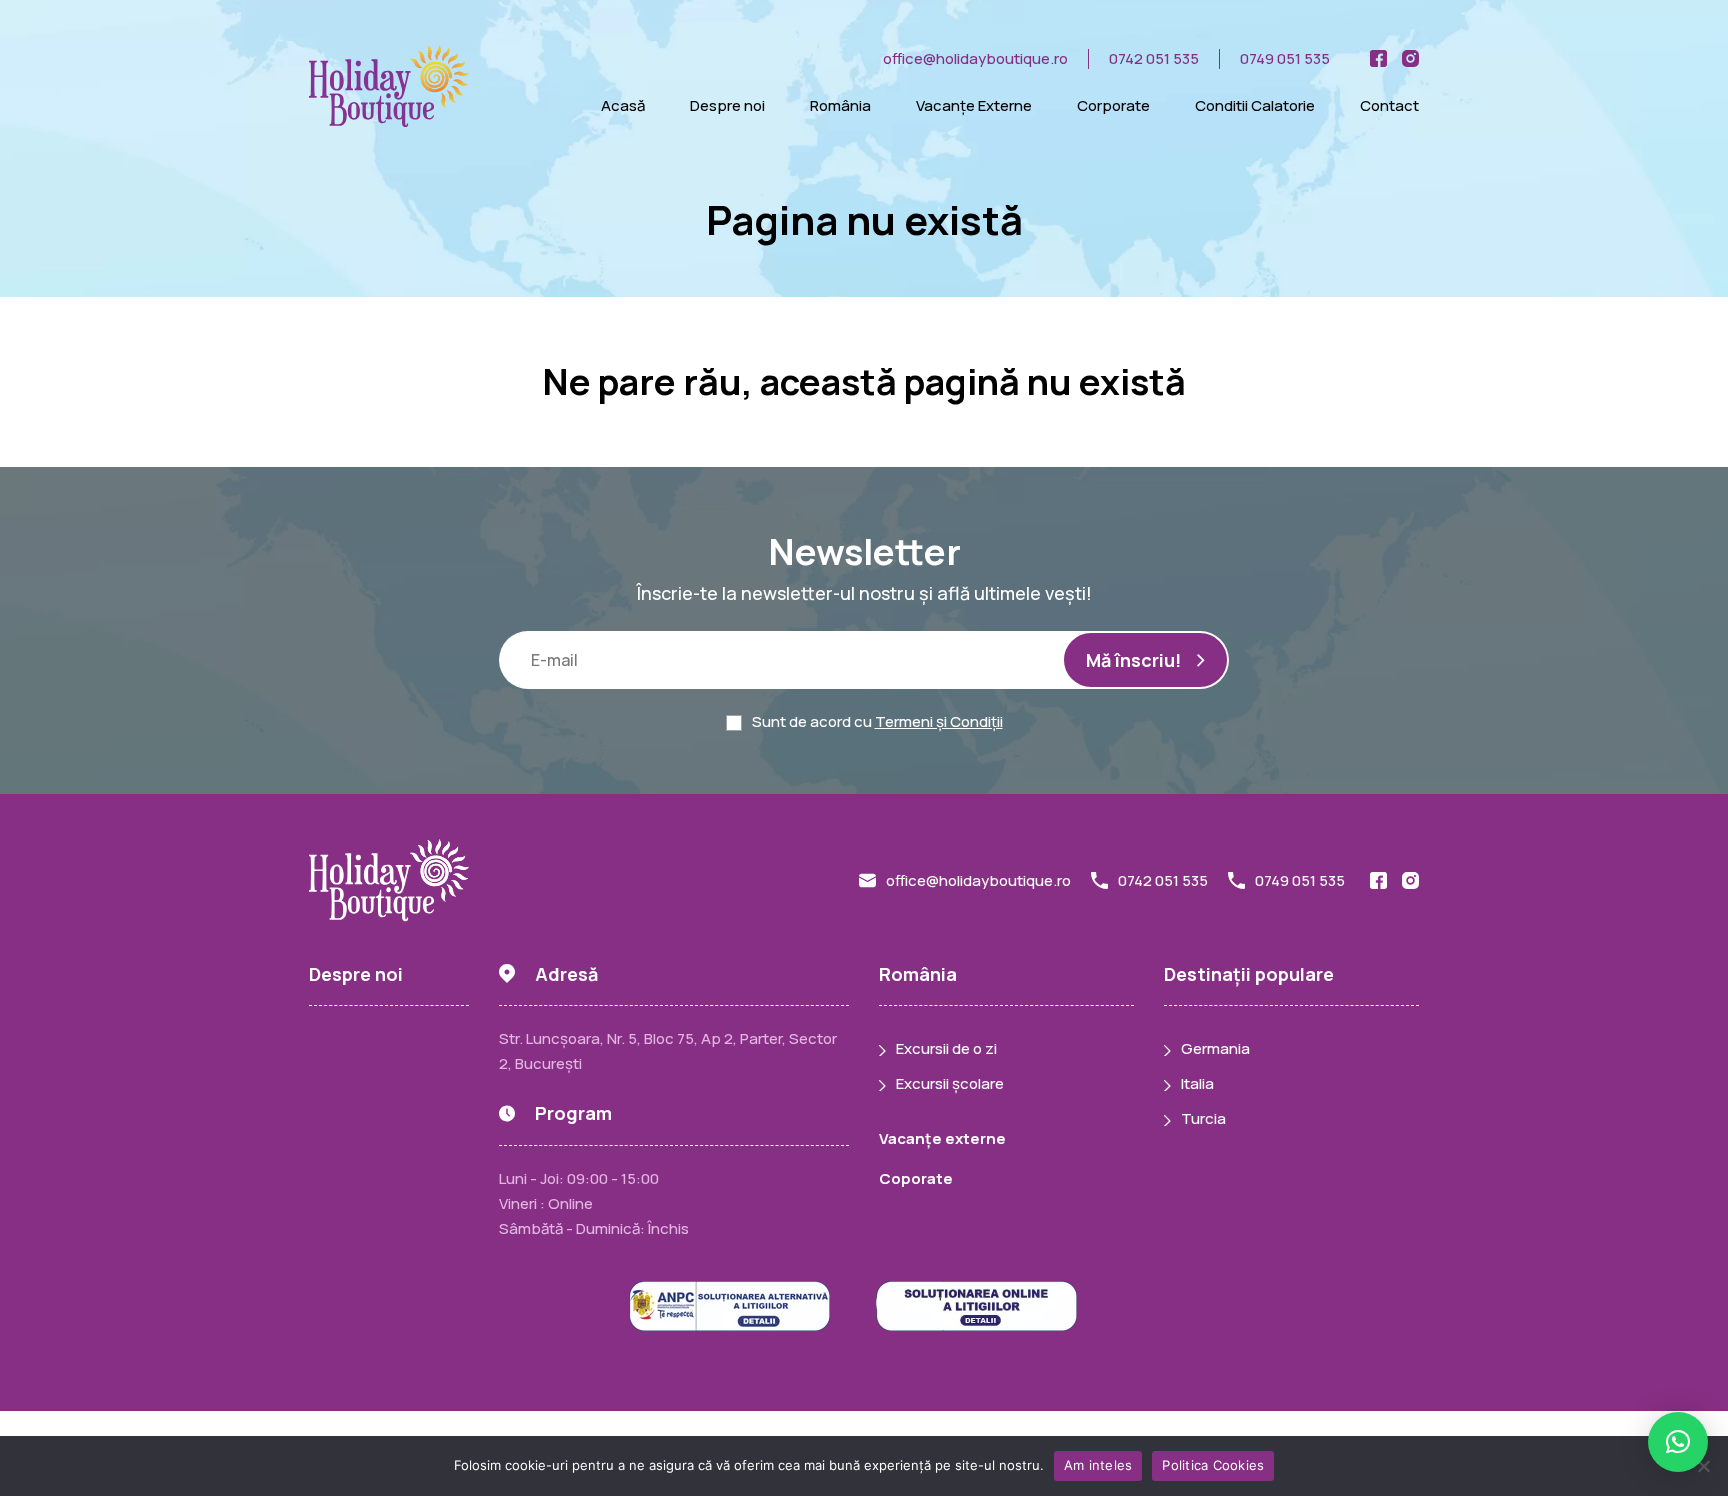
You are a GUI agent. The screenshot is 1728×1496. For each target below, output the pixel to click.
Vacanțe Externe (974, 105)
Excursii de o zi (946, 1048)
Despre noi (727, 105)
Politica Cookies (1213, 1465)
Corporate (1113, 105)
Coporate (916, 1178)
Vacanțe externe (942, 1138)
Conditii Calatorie (1255, 105)
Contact (1389, 105)
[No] (1703, 1466)
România (840, 105)
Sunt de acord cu (877, 721)
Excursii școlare (950, 1083)
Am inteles (1098, 1465)
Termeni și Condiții (939, 721)
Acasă (623, 105)
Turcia (1203, 1118)
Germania (1215, 1048)
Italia (1197, 1083)
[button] (1678, 1442)
